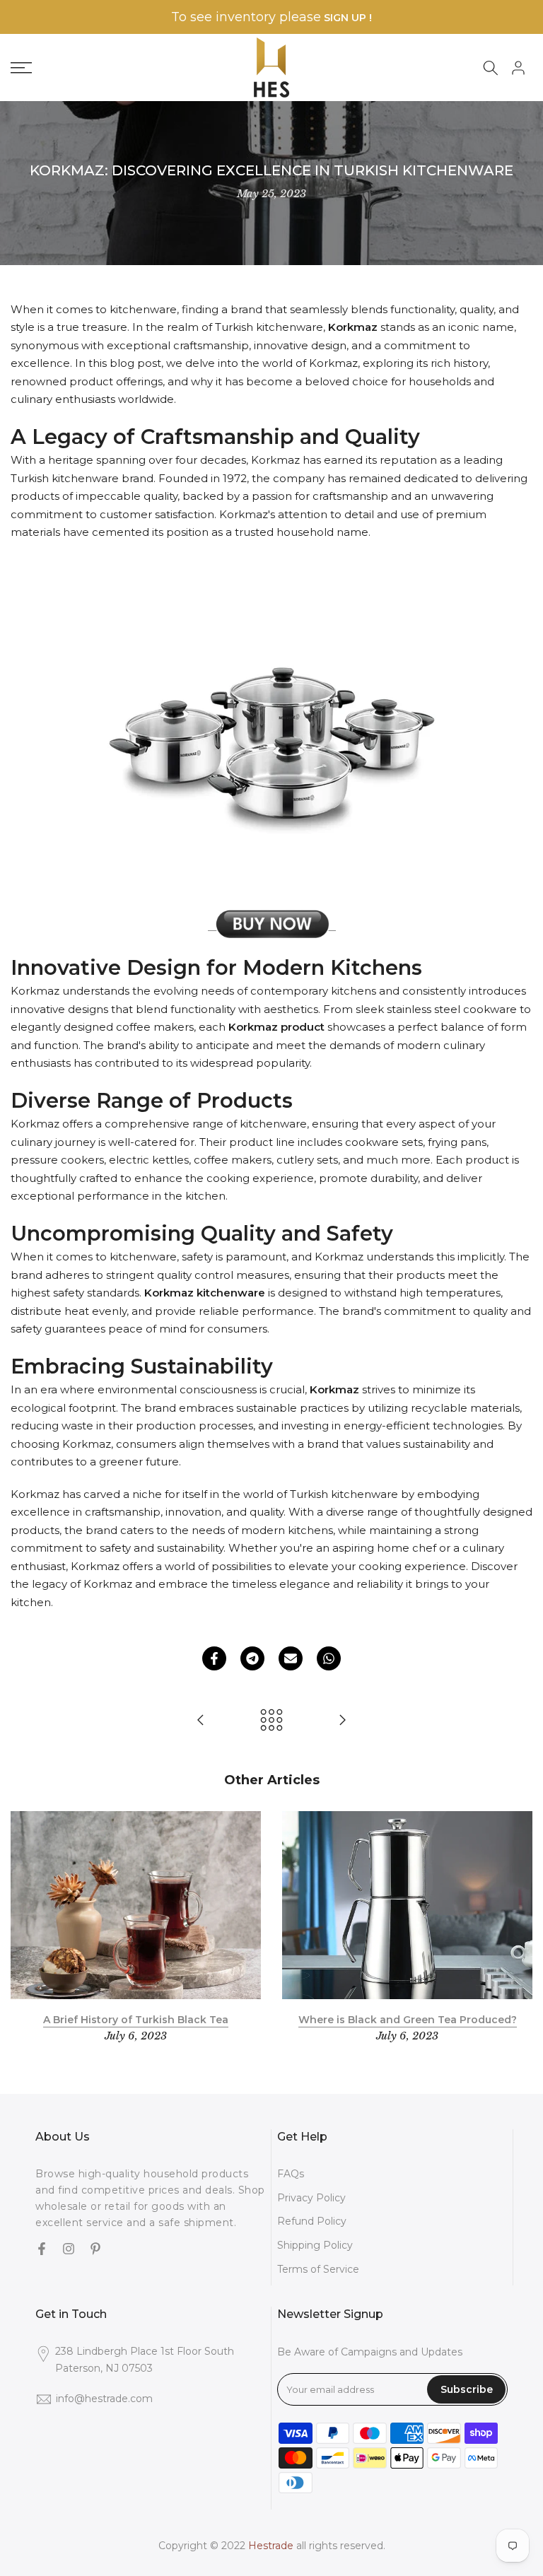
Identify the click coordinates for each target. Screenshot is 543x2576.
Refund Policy (312, 2221)
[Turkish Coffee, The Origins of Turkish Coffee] (201, 1721)
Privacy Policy (311, 2198)
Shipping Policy (315, 2245)
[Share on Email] (291, 1658)
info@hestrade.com (104, 2399)
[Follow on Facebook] (42, 2250)
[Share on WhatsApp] (329, 1658)
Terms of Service (318, 2269)
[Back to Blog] (271, 1721)
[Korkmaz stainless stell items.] (272, 924)
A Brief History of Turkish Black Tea (136, 2019)
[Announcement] (271, 17)
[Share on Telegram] (252, 1658)
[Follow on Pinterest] (95, 2250)
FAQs (291, 2174)
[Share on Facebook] (214, 1658)
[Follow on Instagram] (69, 2250)
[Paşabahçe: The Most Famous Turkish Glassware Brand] (342, 1721)
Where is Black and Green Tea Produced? (408, 2019)
